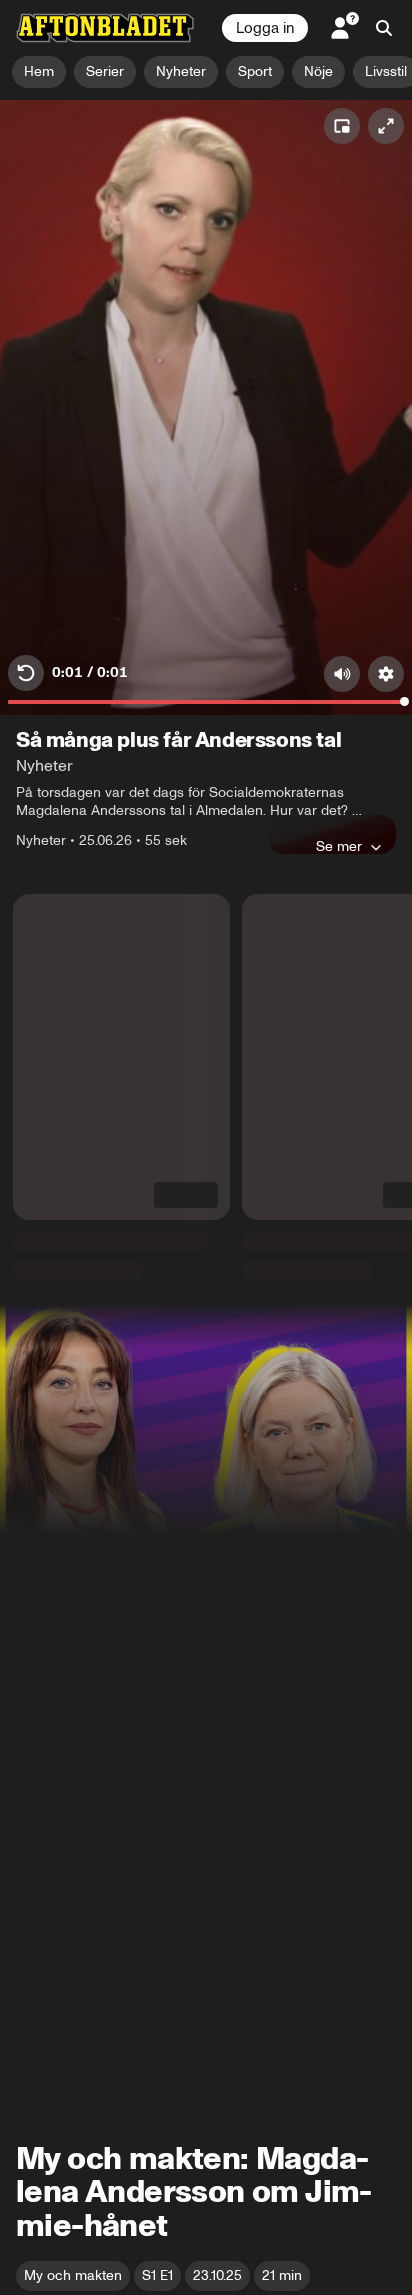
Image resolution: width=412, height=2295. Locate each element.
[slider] (206, 324)
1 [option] (34, 2181)
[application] (206, 216)
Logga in (265, 28)
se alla (368, 516)
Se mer (339, 463)
